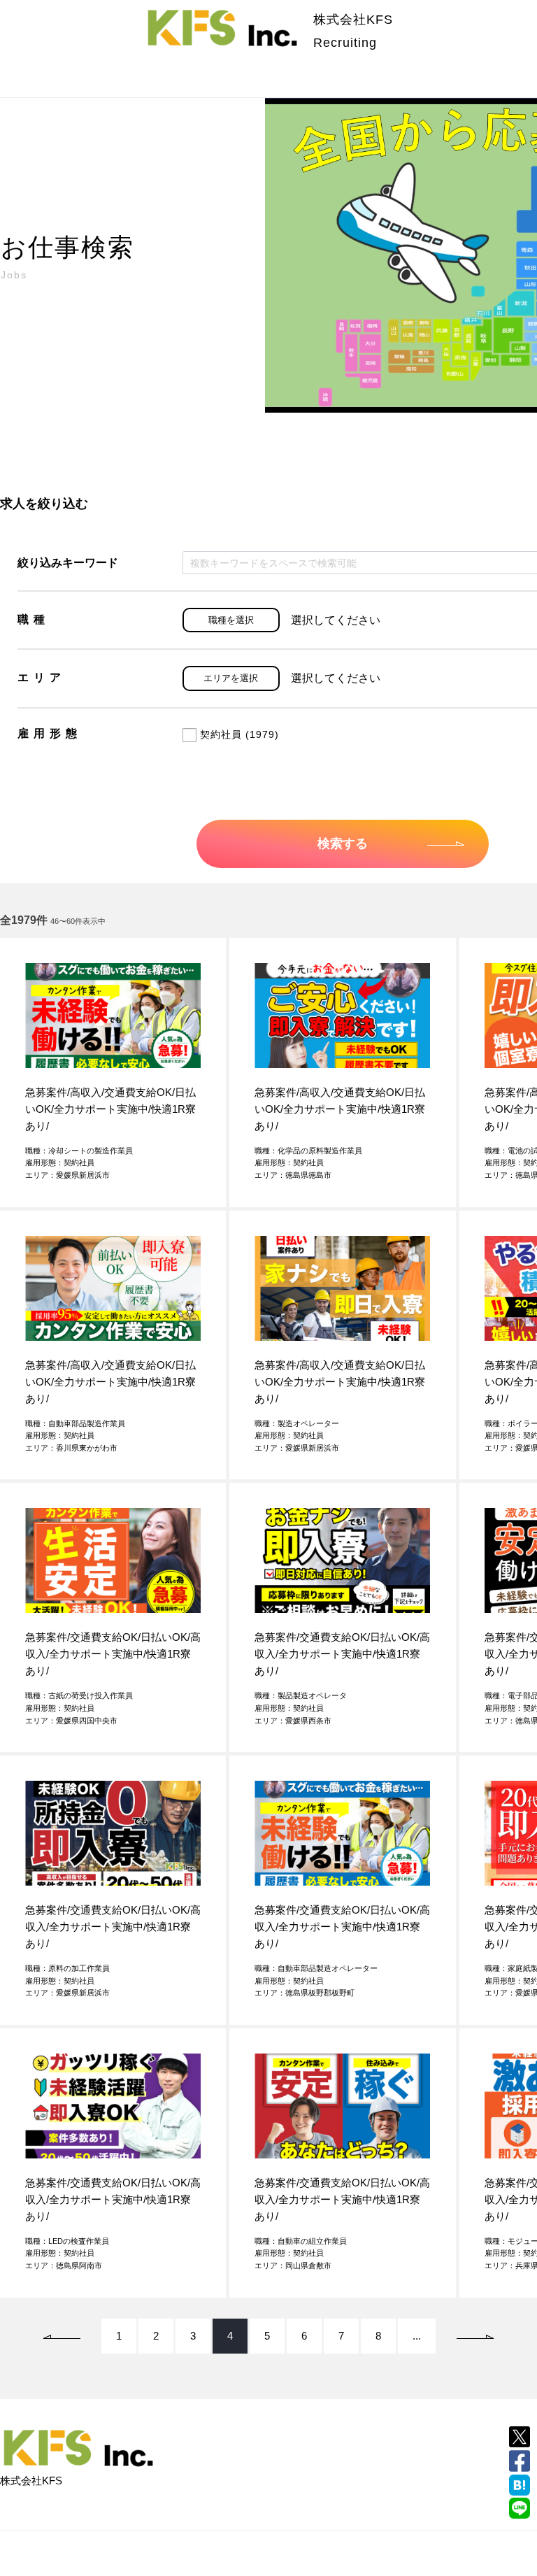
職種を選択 (231, 620)
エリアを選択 (231, 678)
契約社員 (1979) (239, 734)
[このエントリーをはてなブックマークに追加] (520, 2485)
